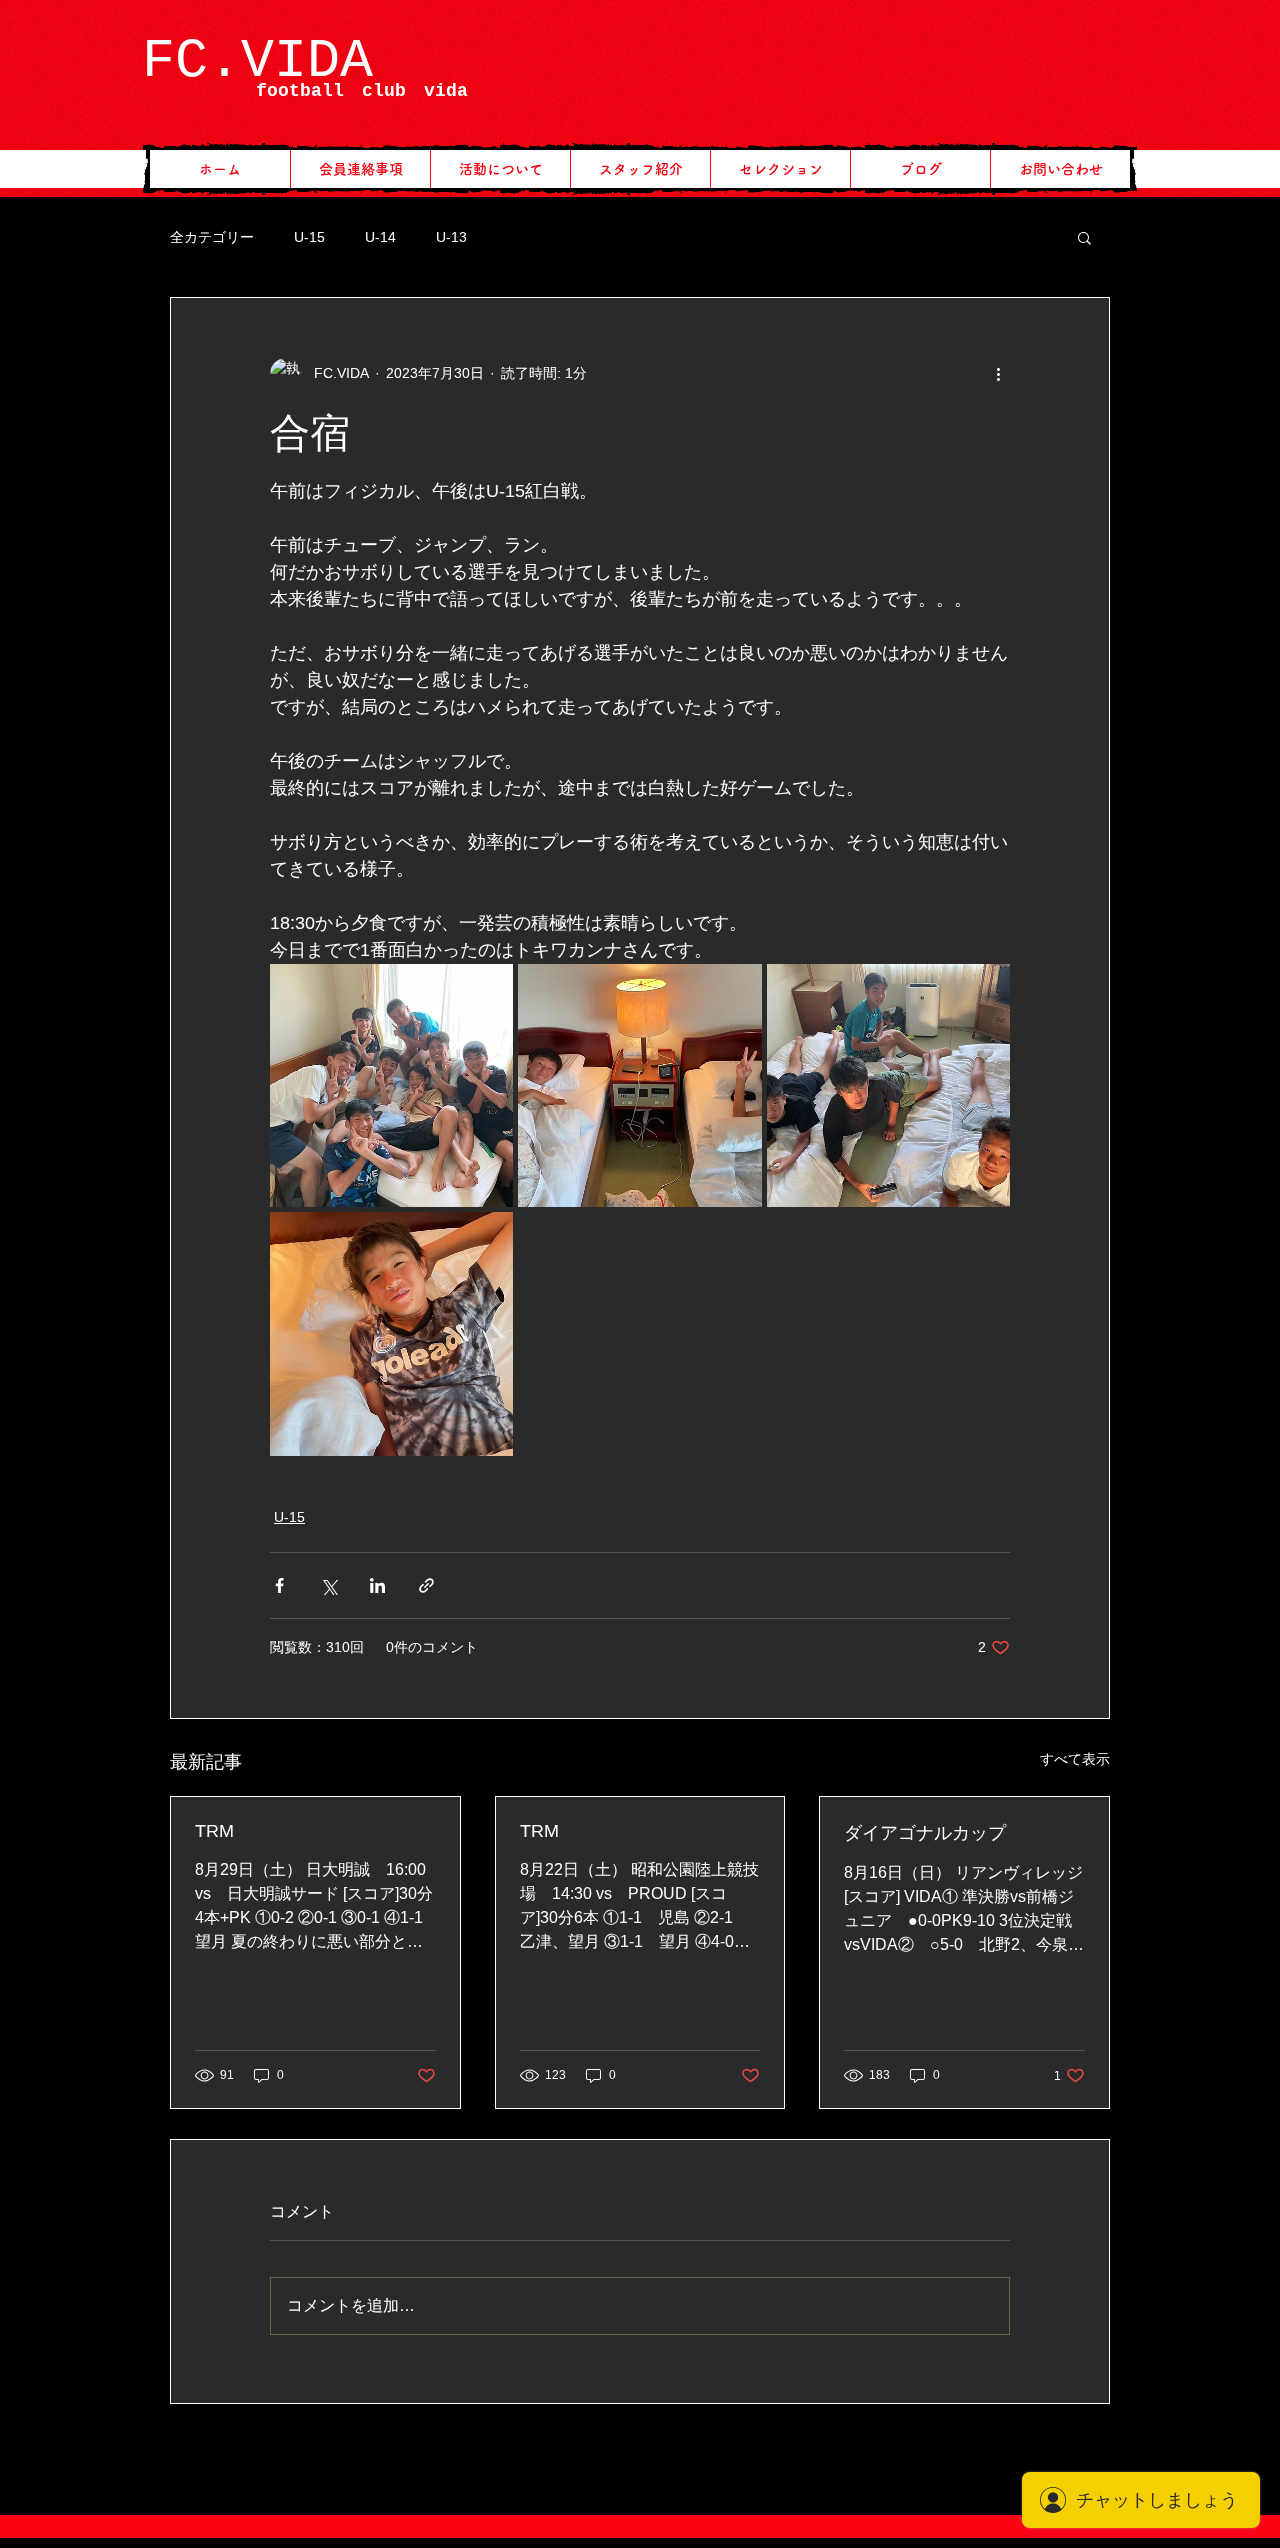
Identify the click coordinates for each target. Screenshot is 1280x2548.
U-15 (309, 237)
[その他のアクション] (998, 374)
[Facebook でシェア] (279, 1585)
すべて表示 (1075, 1759)
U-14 (380, 237)
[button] (1084, 237)
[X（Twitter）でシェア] (328, 1585)
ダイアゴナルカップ (925, 1833)
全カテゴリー (212, 237)
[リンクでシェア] (426, 1585)
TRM (214, 1831)
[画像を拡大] (391, 1085)
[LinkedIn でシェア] (377, 1585)
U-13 (451, 237)
